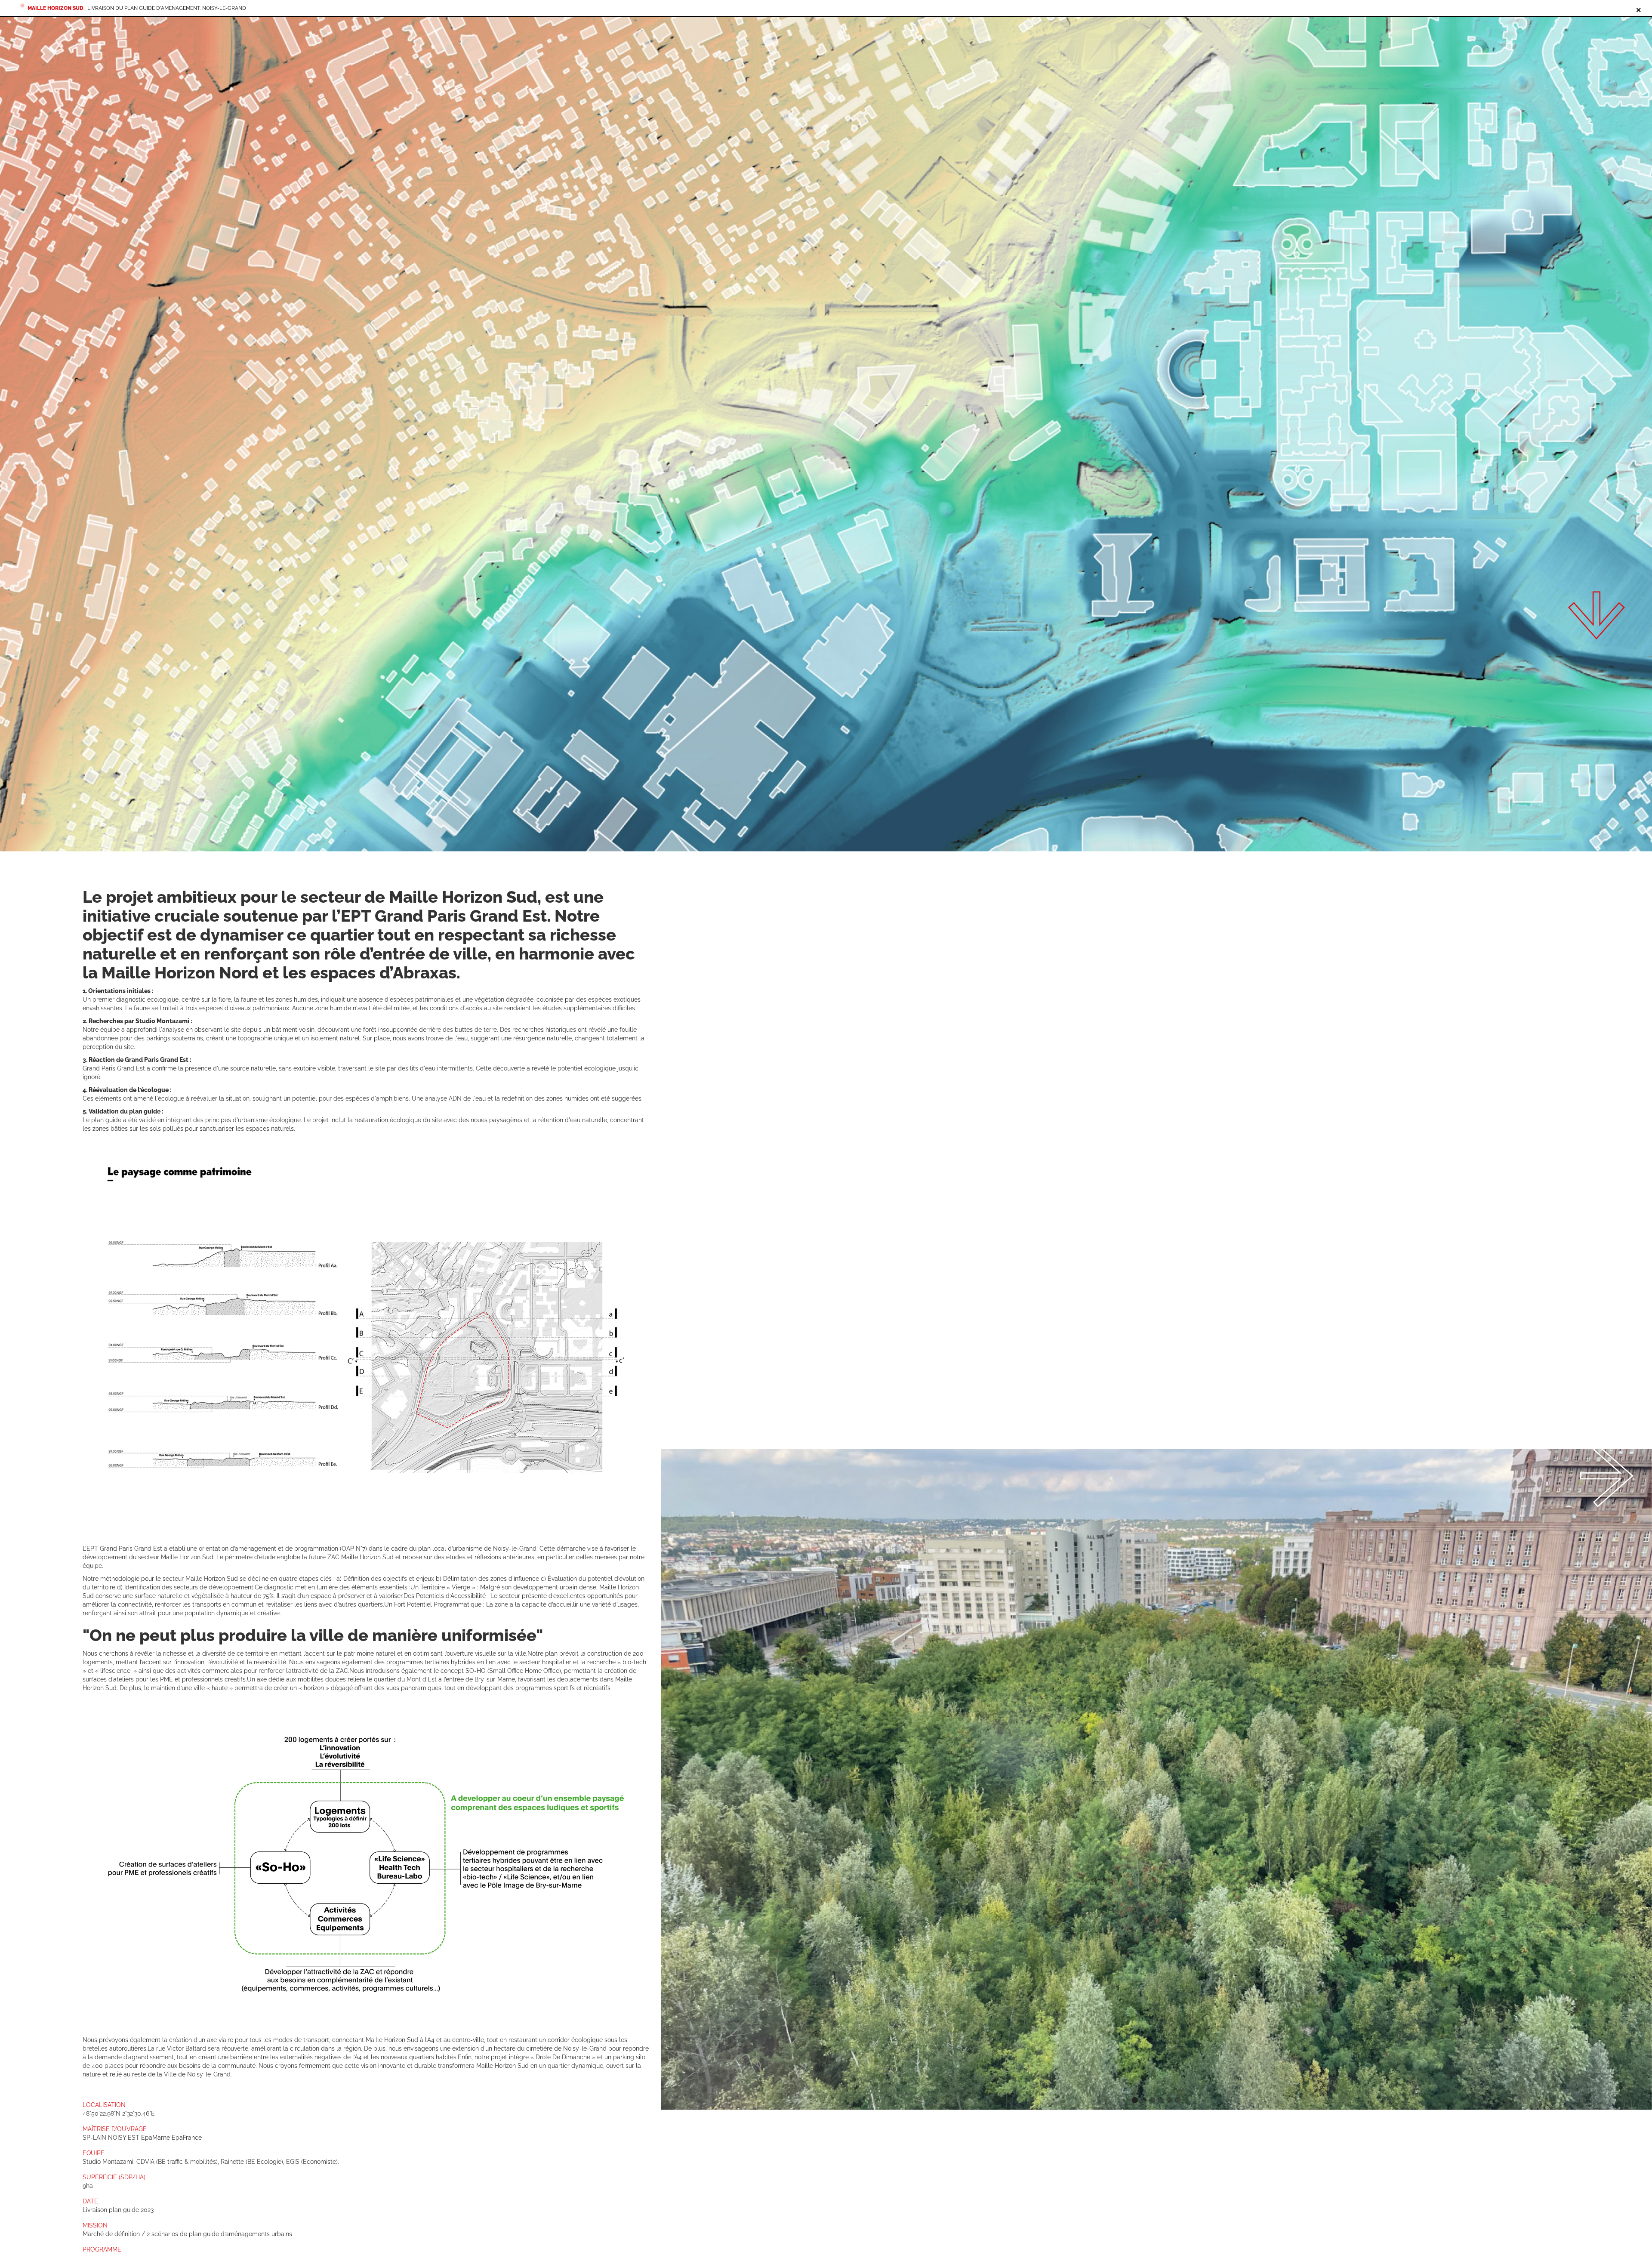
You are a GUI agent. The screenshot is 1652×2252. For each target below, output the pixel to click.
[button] (909, 1780)
